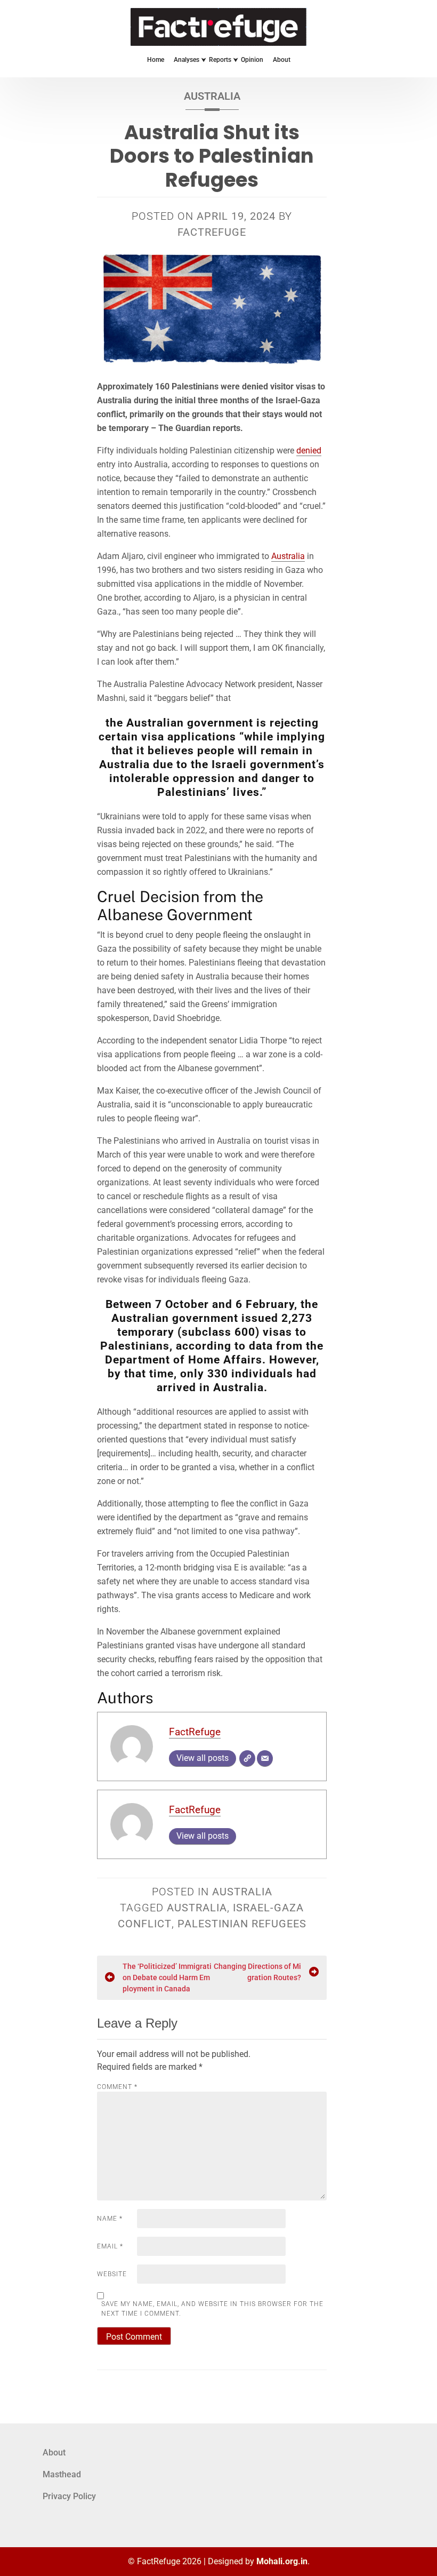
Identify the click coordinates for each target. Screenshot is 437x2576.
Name (110, 2219)
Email (110, 2246)
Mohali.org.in (282, 2561)
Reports (220, 60)
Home (156, 60)
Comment (117, 2087)
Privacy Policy (69, 2496)
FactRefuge (212, 232)
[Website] (247, 1758)
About (282, 60)
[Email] (265, 1758)
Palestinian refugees (242, 1924)
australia (197, 1908)
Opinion (252, 60)
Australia (212, 96)
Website (112, 2274)
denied (309, 450)
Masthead (62, 2474)
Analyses (187, 60)
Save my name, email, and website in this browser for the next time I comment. (212, 2309)
